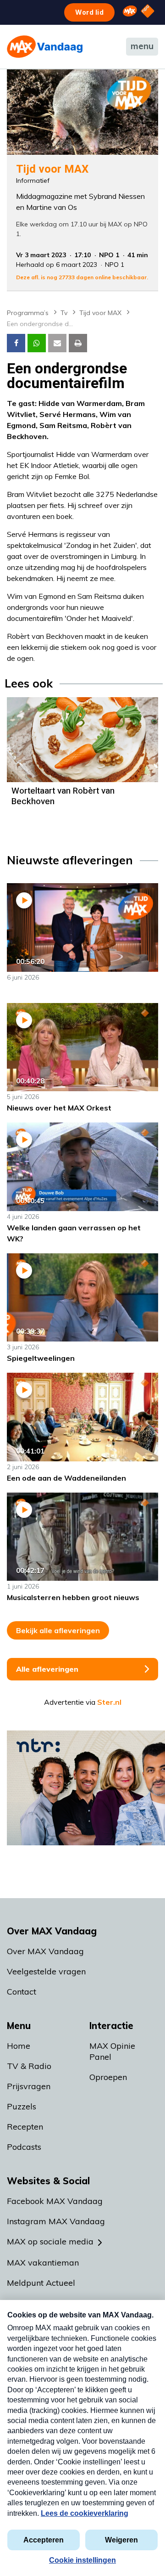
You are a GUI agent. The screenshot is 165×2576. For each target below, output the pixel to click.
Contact (22, 1992)
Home (19, 2046)
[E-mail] (57, 343)
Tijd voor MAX (100, 313)
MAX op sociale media (50, 2241)
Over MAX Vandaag (45, 1951)
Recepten (25, 2127)
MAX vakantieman (43, 2263)
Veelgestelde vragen (46, 1971)
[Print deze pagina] (78, 343)
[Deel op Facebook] (16, 343)
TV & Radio (29, 2066)
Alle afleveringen (47, 1669)
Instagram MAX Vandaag (56, 2221)
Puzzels (22, 2106)
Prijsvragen (29, 2086)
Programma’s (28, 313)
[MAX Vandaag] (45, 47)
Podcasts (24, 2147)
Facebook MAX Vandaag (55, 2201)
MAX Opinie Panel (112, 2051)
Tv (64, 313)
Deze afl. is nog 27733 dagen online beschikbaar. (82, 277)
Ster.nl (109, 1702)
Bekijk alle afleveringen (58, 1630)
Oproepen (108, 2077)
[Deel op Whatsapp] (37, 343)
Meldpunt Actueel (41, 2283)
